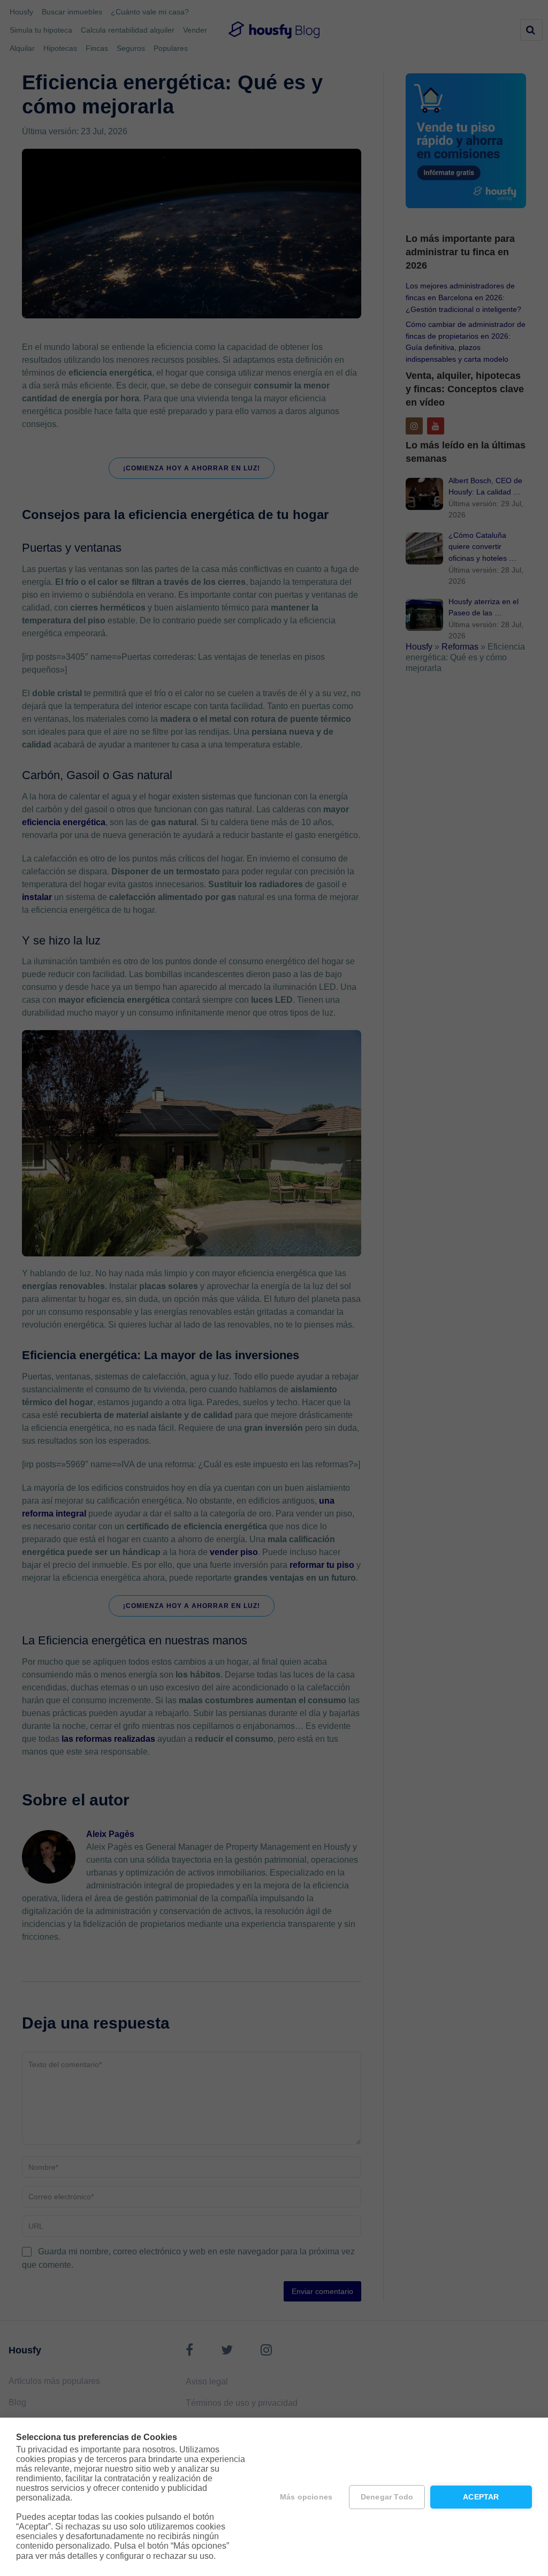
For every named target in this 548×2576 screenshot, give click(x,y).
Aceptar (481, 2497)
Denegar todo (387, 2497)
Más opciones (306, 2497)
